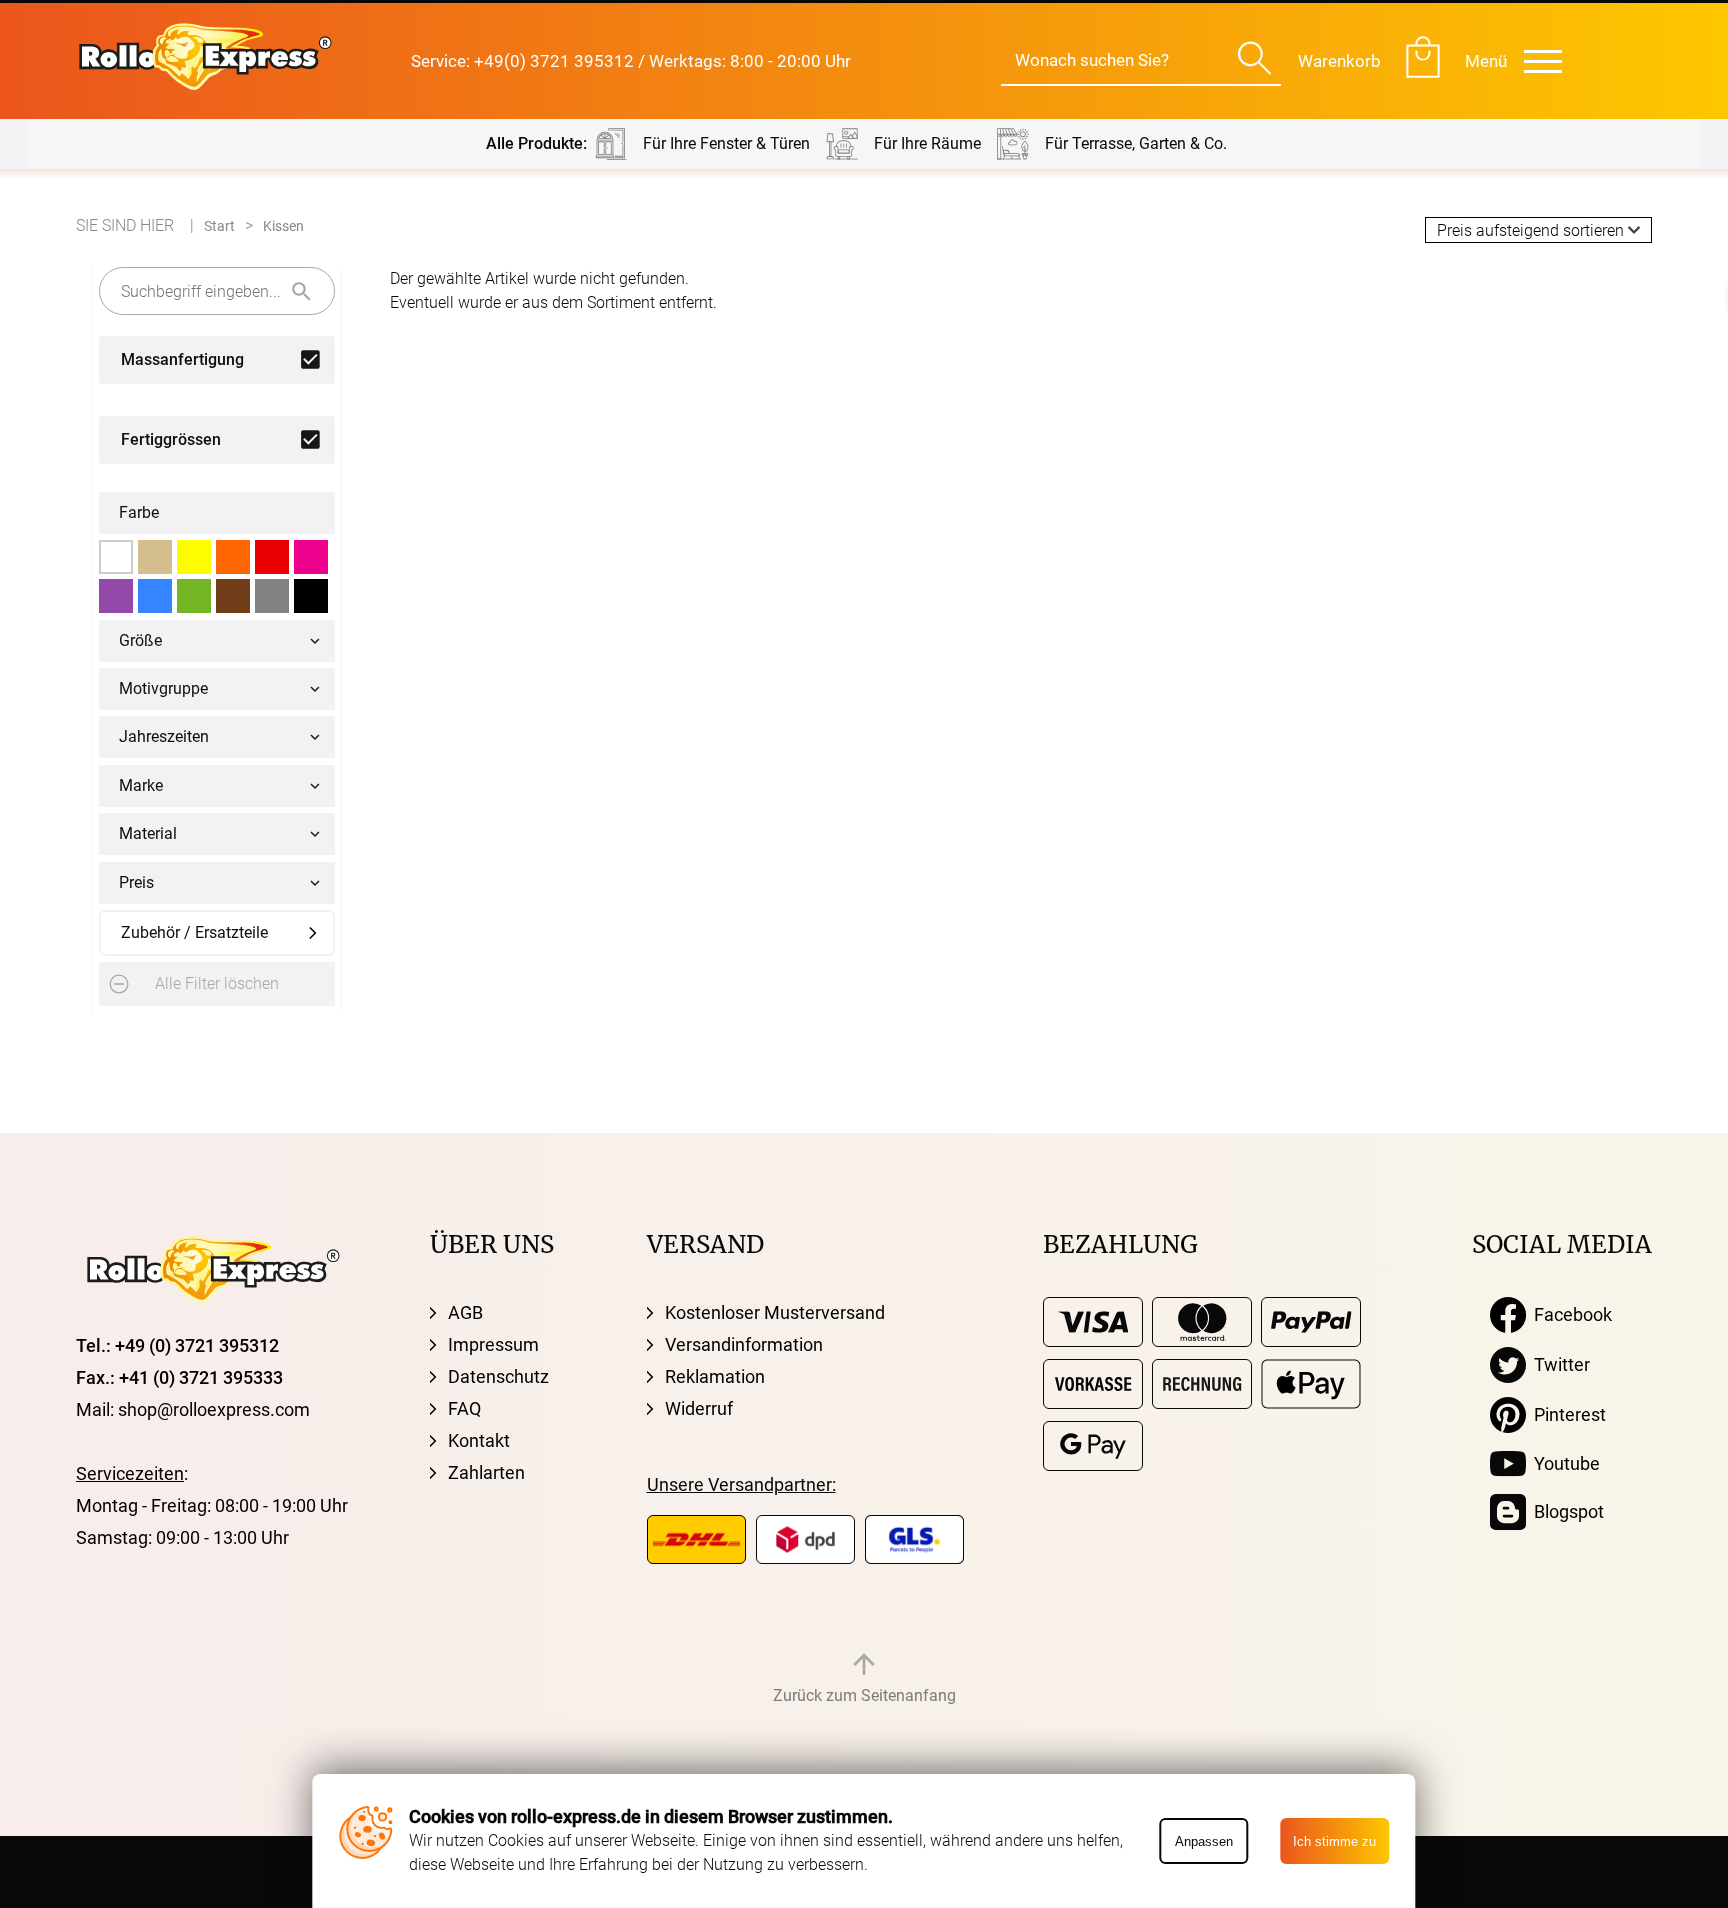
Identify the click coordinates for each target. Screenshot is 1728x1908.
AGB (465, 1312)
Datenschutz (498, 1376)
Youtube (1563, 1463)
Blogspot (1565, 1511)
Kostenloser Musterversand (775, 1312)
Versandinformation (744, 1344)
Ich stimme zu (1334, 1841)
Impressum (493, 1344)
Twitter (1558, 1364)
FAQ (464, 1408)
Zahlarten (486, 1472)
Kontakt (479, 1440)
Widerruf (699, 1408)
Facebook (1569, 1314)
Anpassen (1204, 1841)
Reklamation (715, 1376)
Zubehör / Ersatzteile (194, 932)
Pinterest (1566, 1414)
